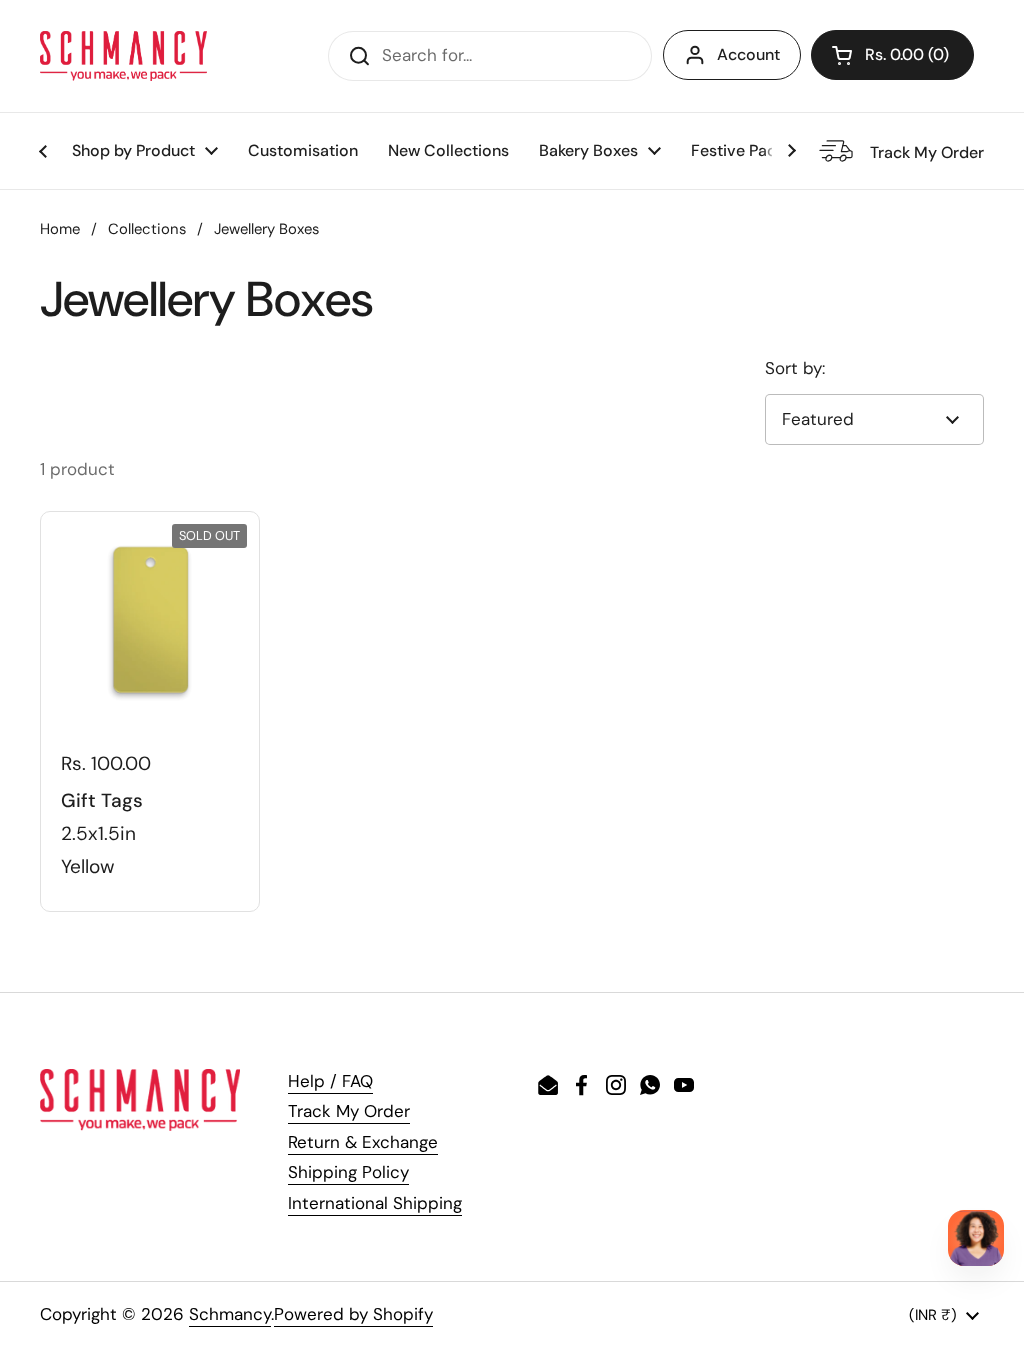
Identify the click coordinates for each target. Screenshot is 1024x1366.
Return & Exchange (363, 1142)
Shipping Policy (348, 1172)
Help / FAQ (330, 1081)
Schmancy (230, 1314)
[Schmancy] (123, 56)
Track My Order (349, 1111)
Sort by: (795, 368)
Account (748, 54)
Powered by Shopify (353, 1314)
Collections (147, 229)
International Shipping (375, 1203)
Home (60, 229)
